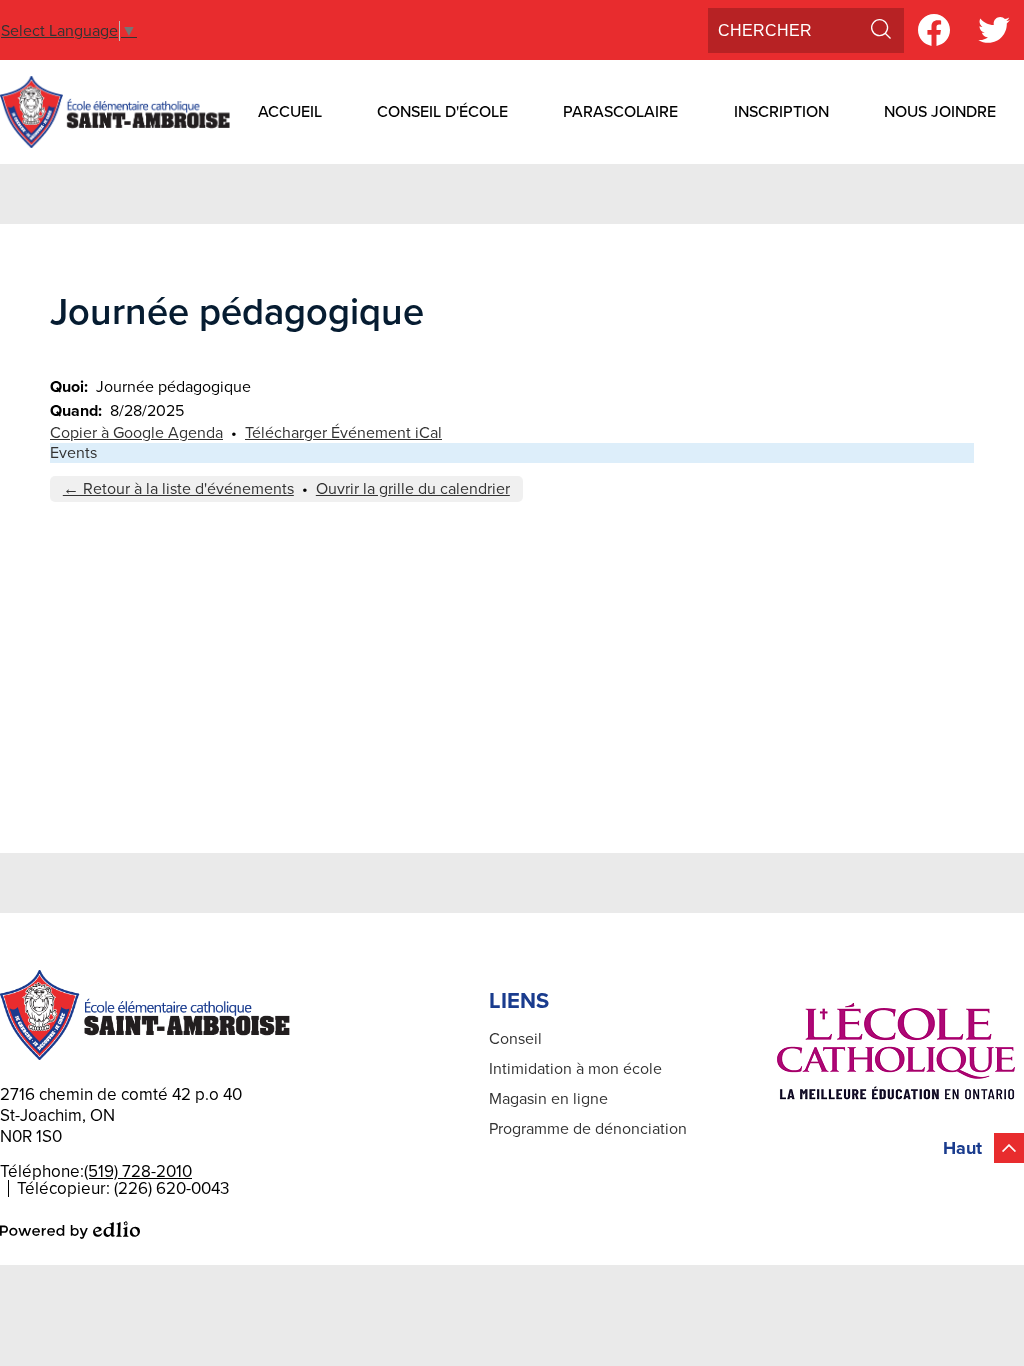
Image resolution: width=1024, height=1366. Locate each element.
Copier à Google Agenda (136, 433)
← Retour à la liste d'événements (178, 489)
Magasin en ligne (548, 1099)
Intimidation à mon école (575, 1069)
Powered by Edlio (70, 1230)
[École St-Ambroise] (115, 112)
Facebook (934, 30)
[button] (290, 112)
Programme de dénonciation (588, 1129)
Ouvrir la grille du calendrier (413, 489)
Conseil (515, 1039)
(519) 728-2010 (138, 1171)
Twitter (994, 30)
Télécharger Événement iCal (343, 433)
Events (73, 453)
